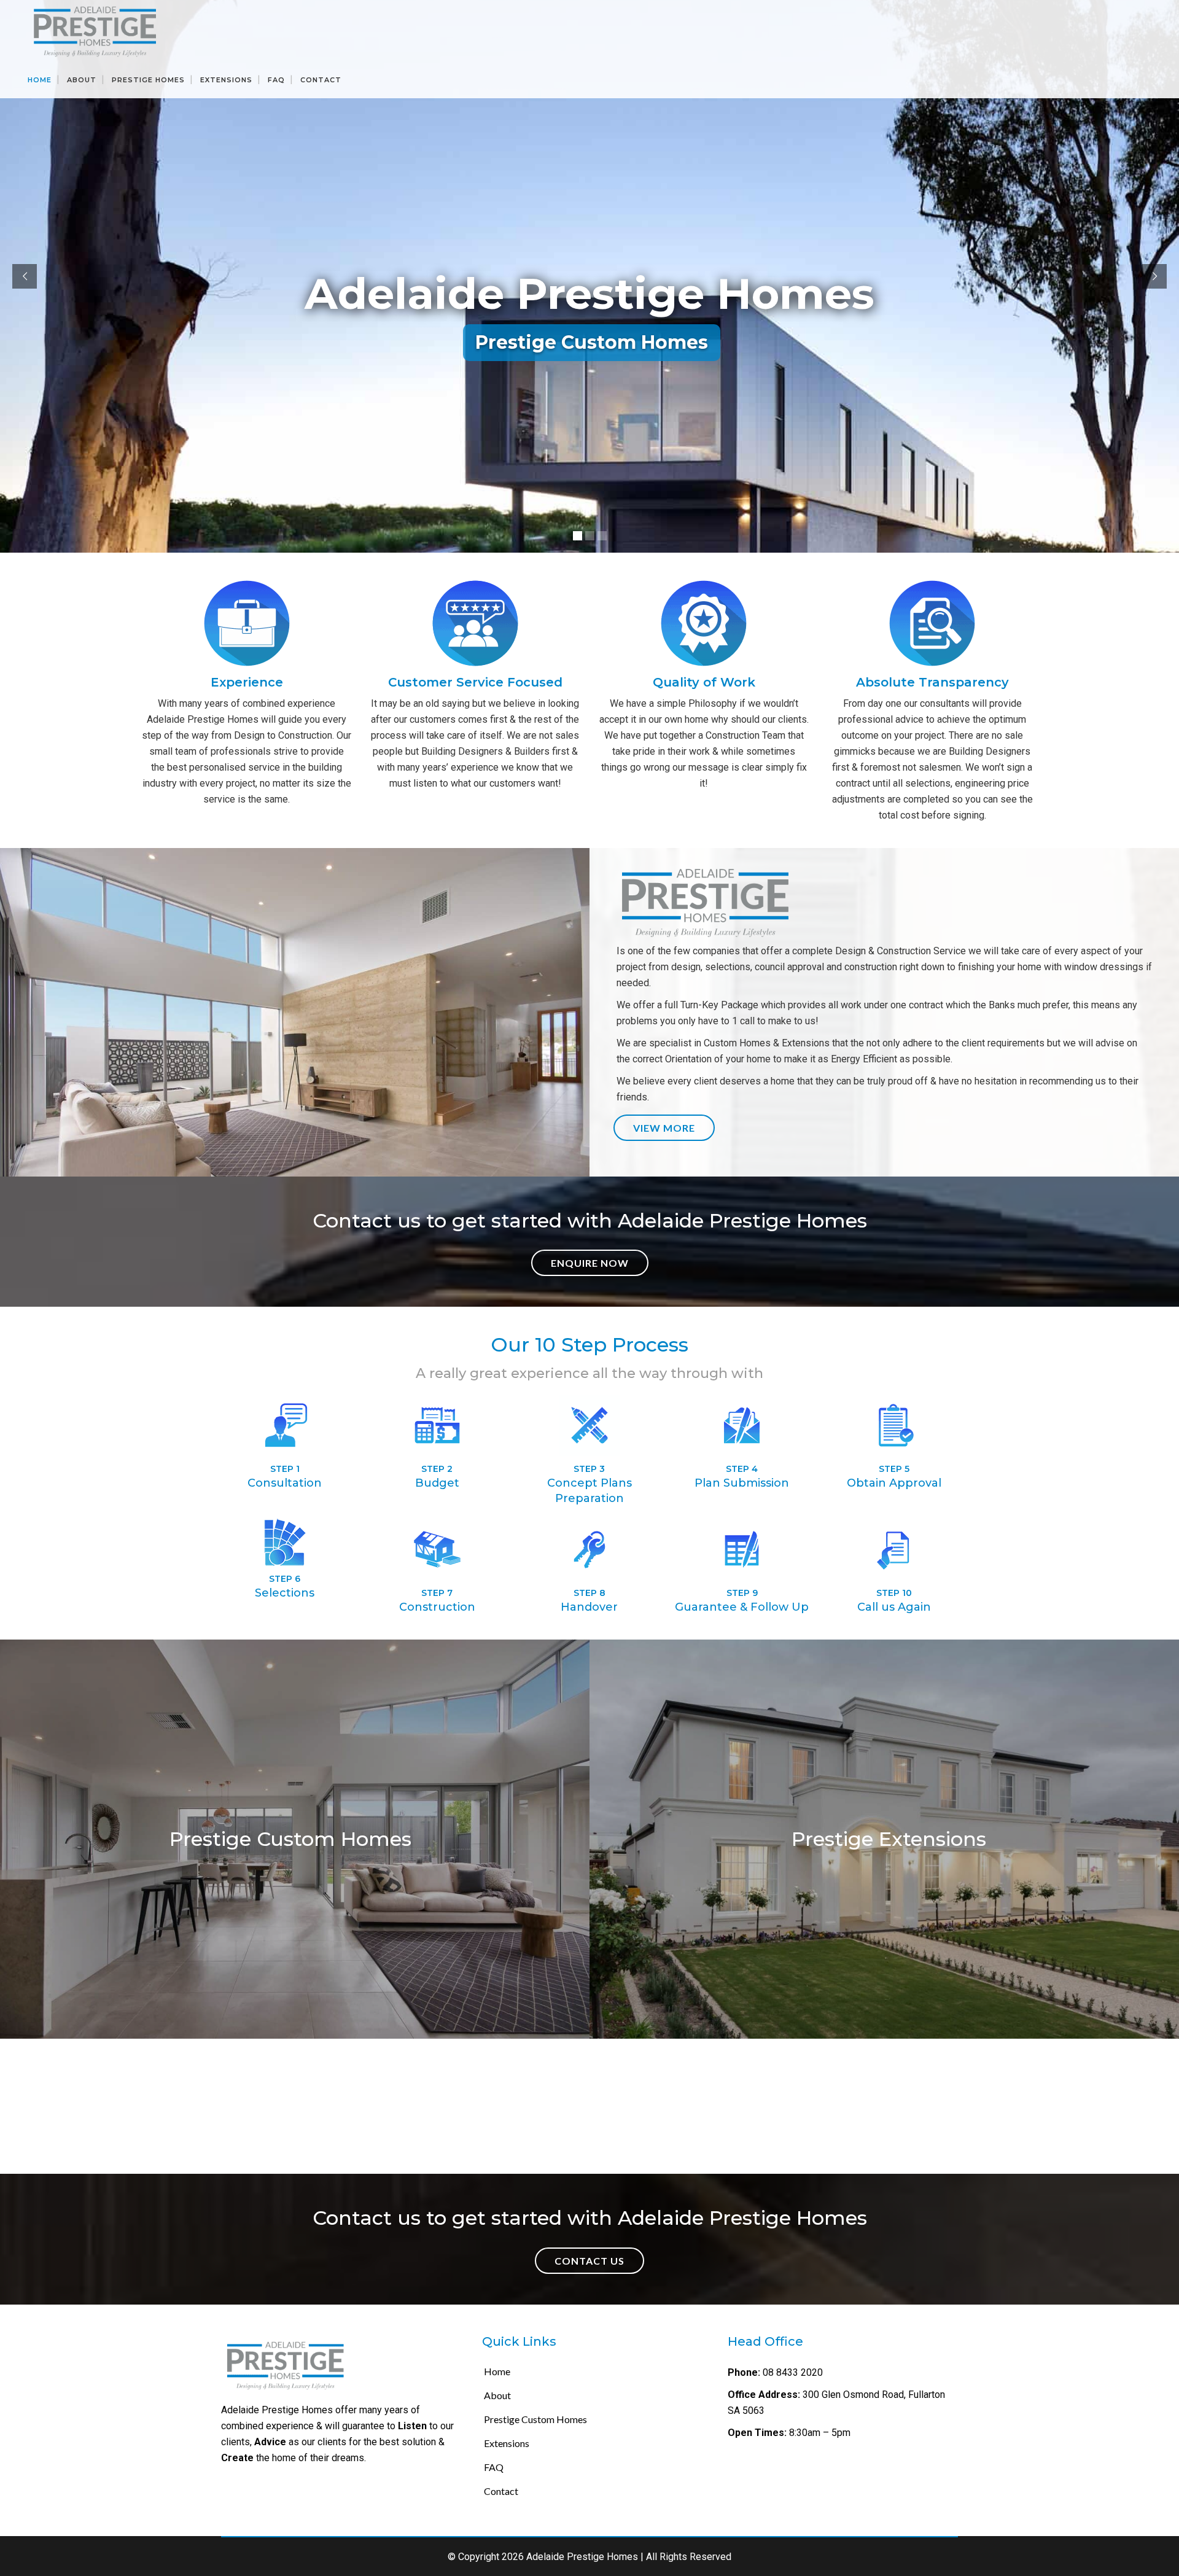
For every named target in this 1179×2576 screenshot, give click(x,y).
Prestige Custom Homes (535, 2419)
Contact (501, 2491)
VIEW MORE (664, 1128)
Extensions (507, 2443)
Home (497, 2371)
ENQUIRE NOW (590, 1263)
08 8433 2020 (792, 2372)
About (497, 2395)
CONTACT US (589, 2261)
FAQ (494, 2467)
